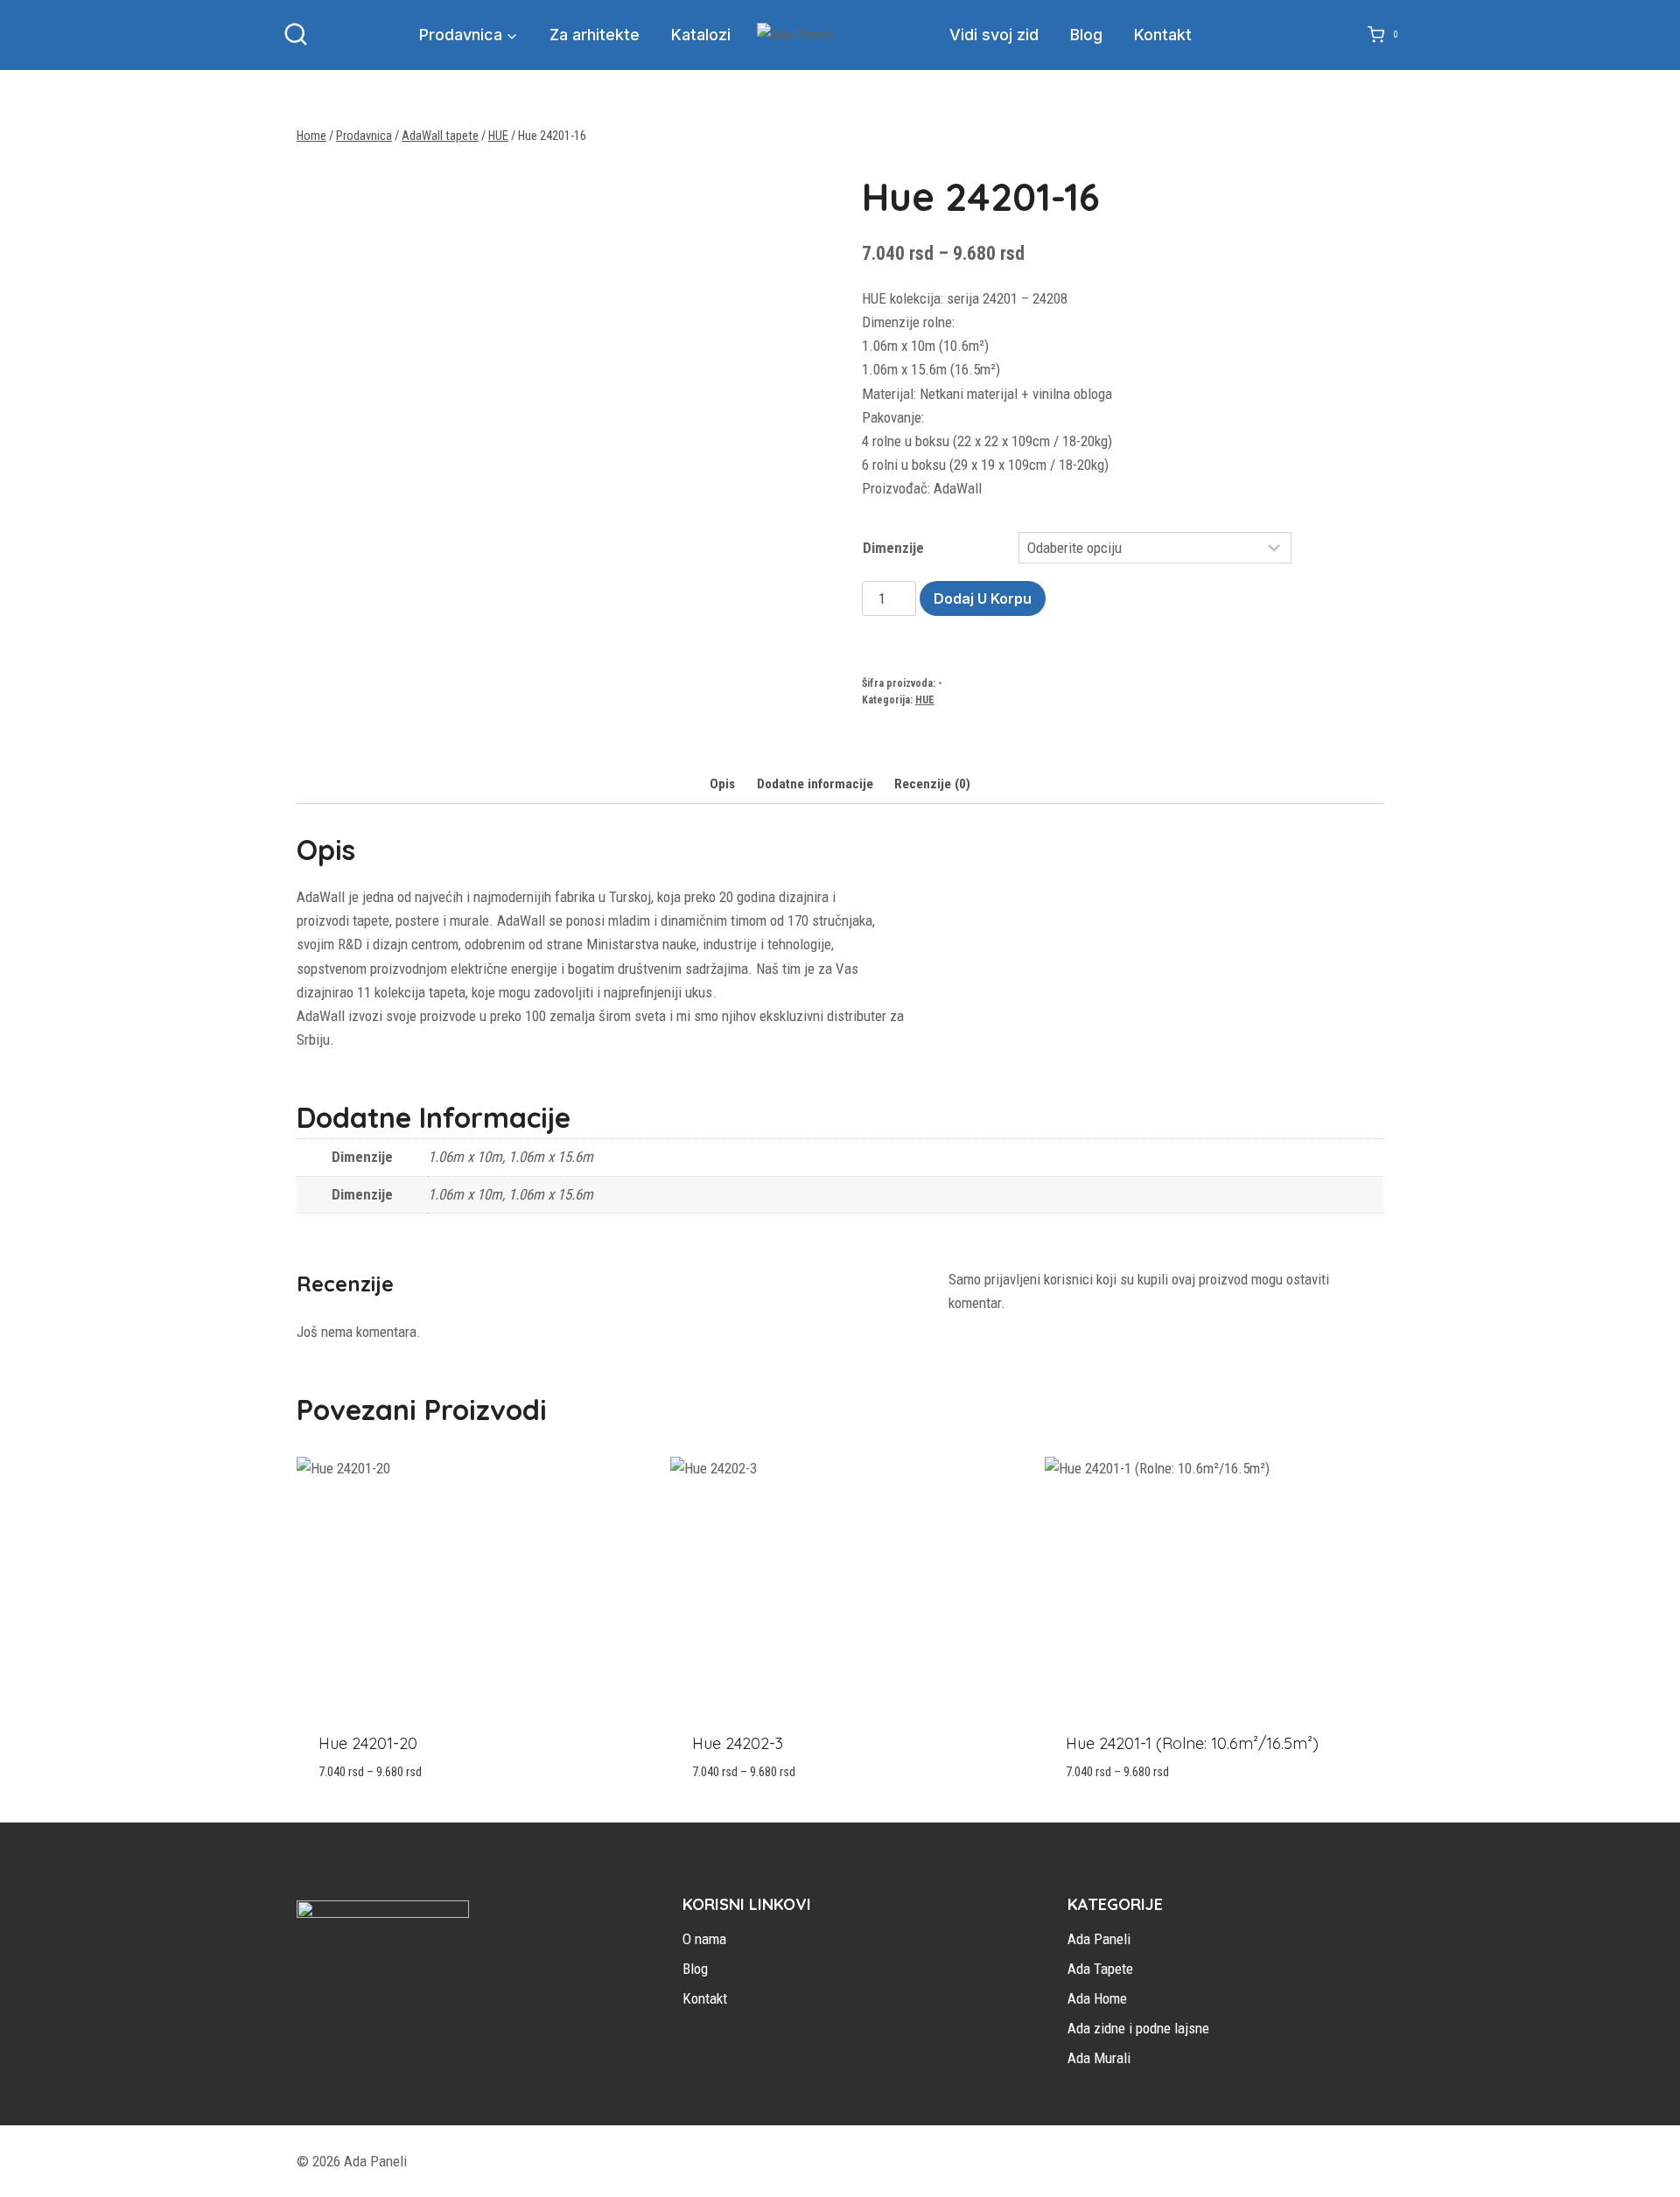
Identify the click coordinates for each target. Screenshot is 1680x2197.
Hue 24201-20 (368, 1743)
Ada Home (1097, 1998)
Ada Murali (1099, 2058)
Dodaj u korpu (983, 598)
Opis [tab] (722, 784)
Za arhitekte (595, 35)
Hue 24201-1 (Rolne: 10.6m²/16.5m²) (1192, 1743)
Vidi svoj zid (994, 35)
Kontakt (1163, 35)
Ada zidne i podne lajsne (1138, 2028)
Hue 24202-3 (738, 1743)
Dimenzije (893, 548)
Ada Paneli (1099, 1939)
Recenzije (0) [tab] (932, 784)
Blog (1086, 35)
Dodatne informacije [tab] (815, 784)
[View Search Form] (296, 35)
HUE (925, 700)
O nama (704, 1939)
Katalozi (701, 35)
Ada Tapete (1100, 1969)
